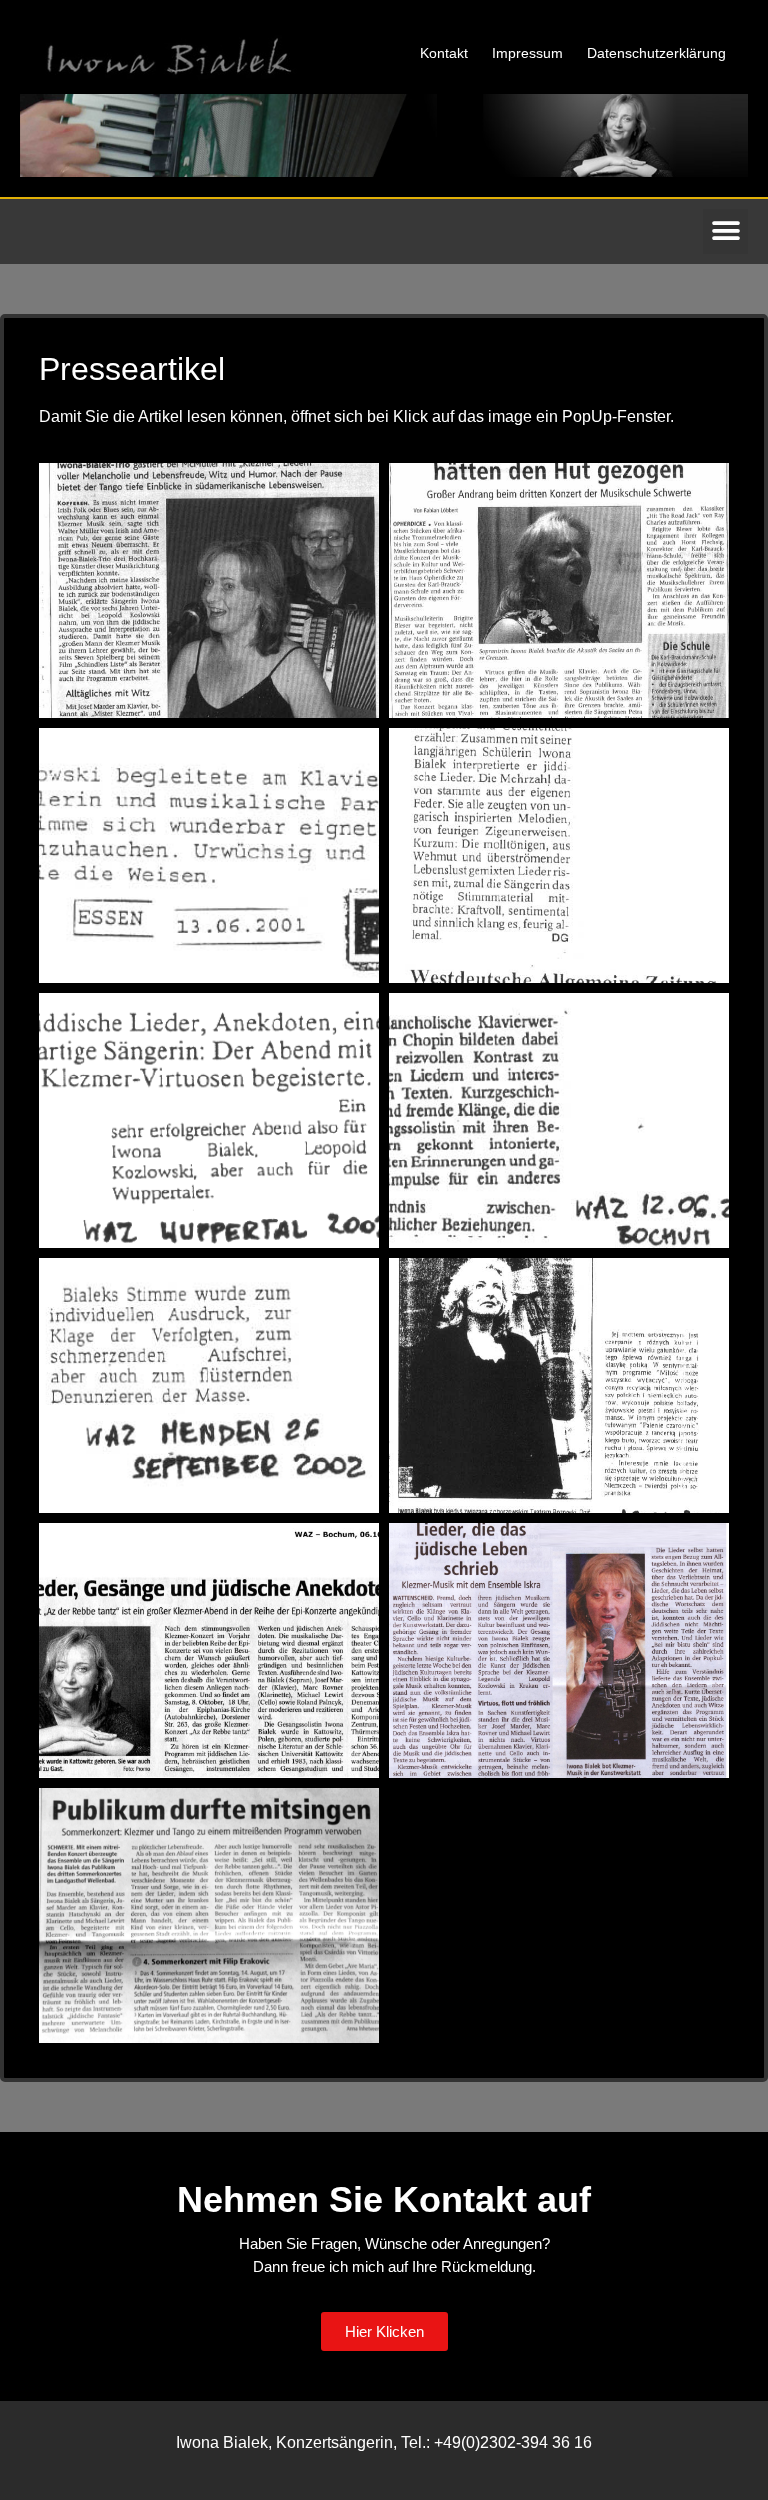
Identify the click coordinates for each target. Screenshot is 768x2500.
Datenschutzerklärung (656, 53)
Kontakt (444, 53)
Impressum (527, 53)
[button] (725, 231)
